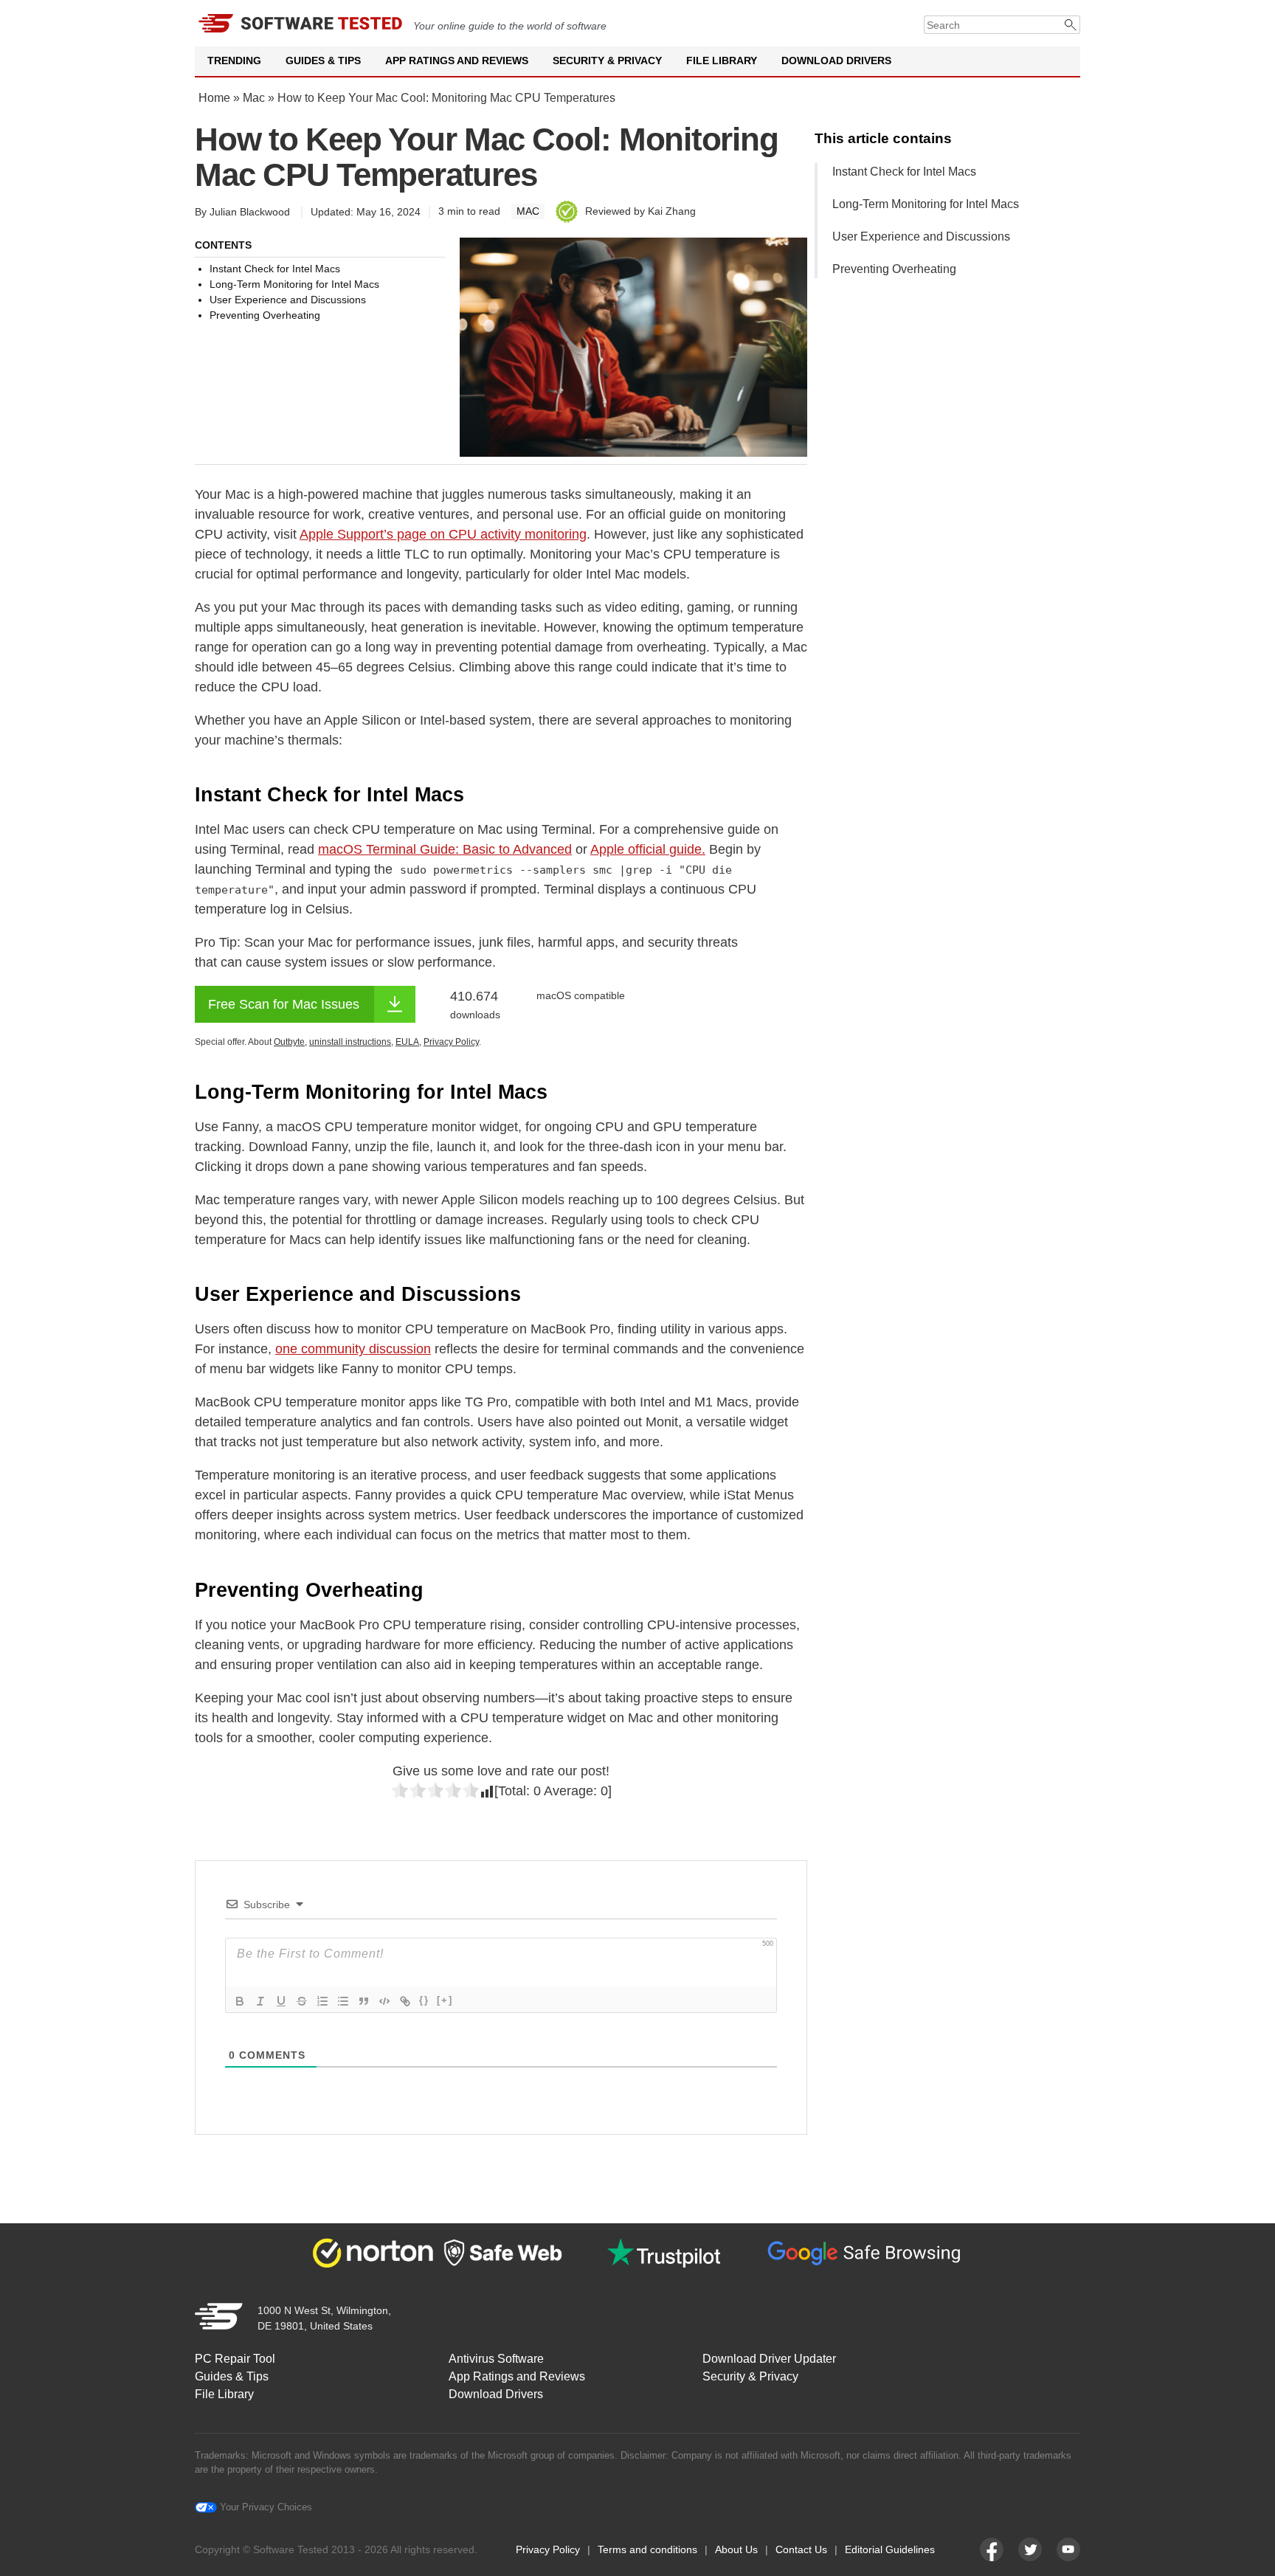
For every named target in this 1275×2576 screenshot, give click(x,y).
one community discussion (353, 1349)
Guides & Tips (323, 61)
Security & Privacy (607, 61)
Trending (234, 61)
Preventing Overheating (894, 269)
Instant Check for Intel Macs (904, 172)
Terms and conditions (647, 2549)
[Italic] (260, 2001)
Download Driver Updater (769, 2359)
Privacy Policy (548, 2549)
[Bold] (240, 2001)
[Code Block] (384, 2001)
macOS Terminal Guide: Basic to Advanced (445, 849)
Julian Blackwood (250, 212)
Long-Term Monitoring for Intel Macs (926, 204)
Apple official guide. (648, 849)
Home (214, 98)
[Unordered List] (343, 2001)
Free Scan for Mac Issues (284, 1004)
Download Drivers (836, 61)
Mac (254, 98)
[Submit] (1071, 25)
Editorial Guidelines (890, 2549)
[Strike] (302, 2001)
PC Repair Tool (235, 2359)
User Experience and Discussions (921, 236)
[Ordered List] (322, 2001)
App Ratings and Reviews (457, 61)
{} (424, 2000)
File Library (722, 61)
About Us (736, 2549)
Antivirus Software (496, 2359)
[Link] (405, 2001)
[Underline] (281, 2001)
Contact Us (801, 2549)
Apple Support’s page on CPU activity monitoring (443, 534)
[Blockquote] (364, 2001)
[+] (445, 2000)
